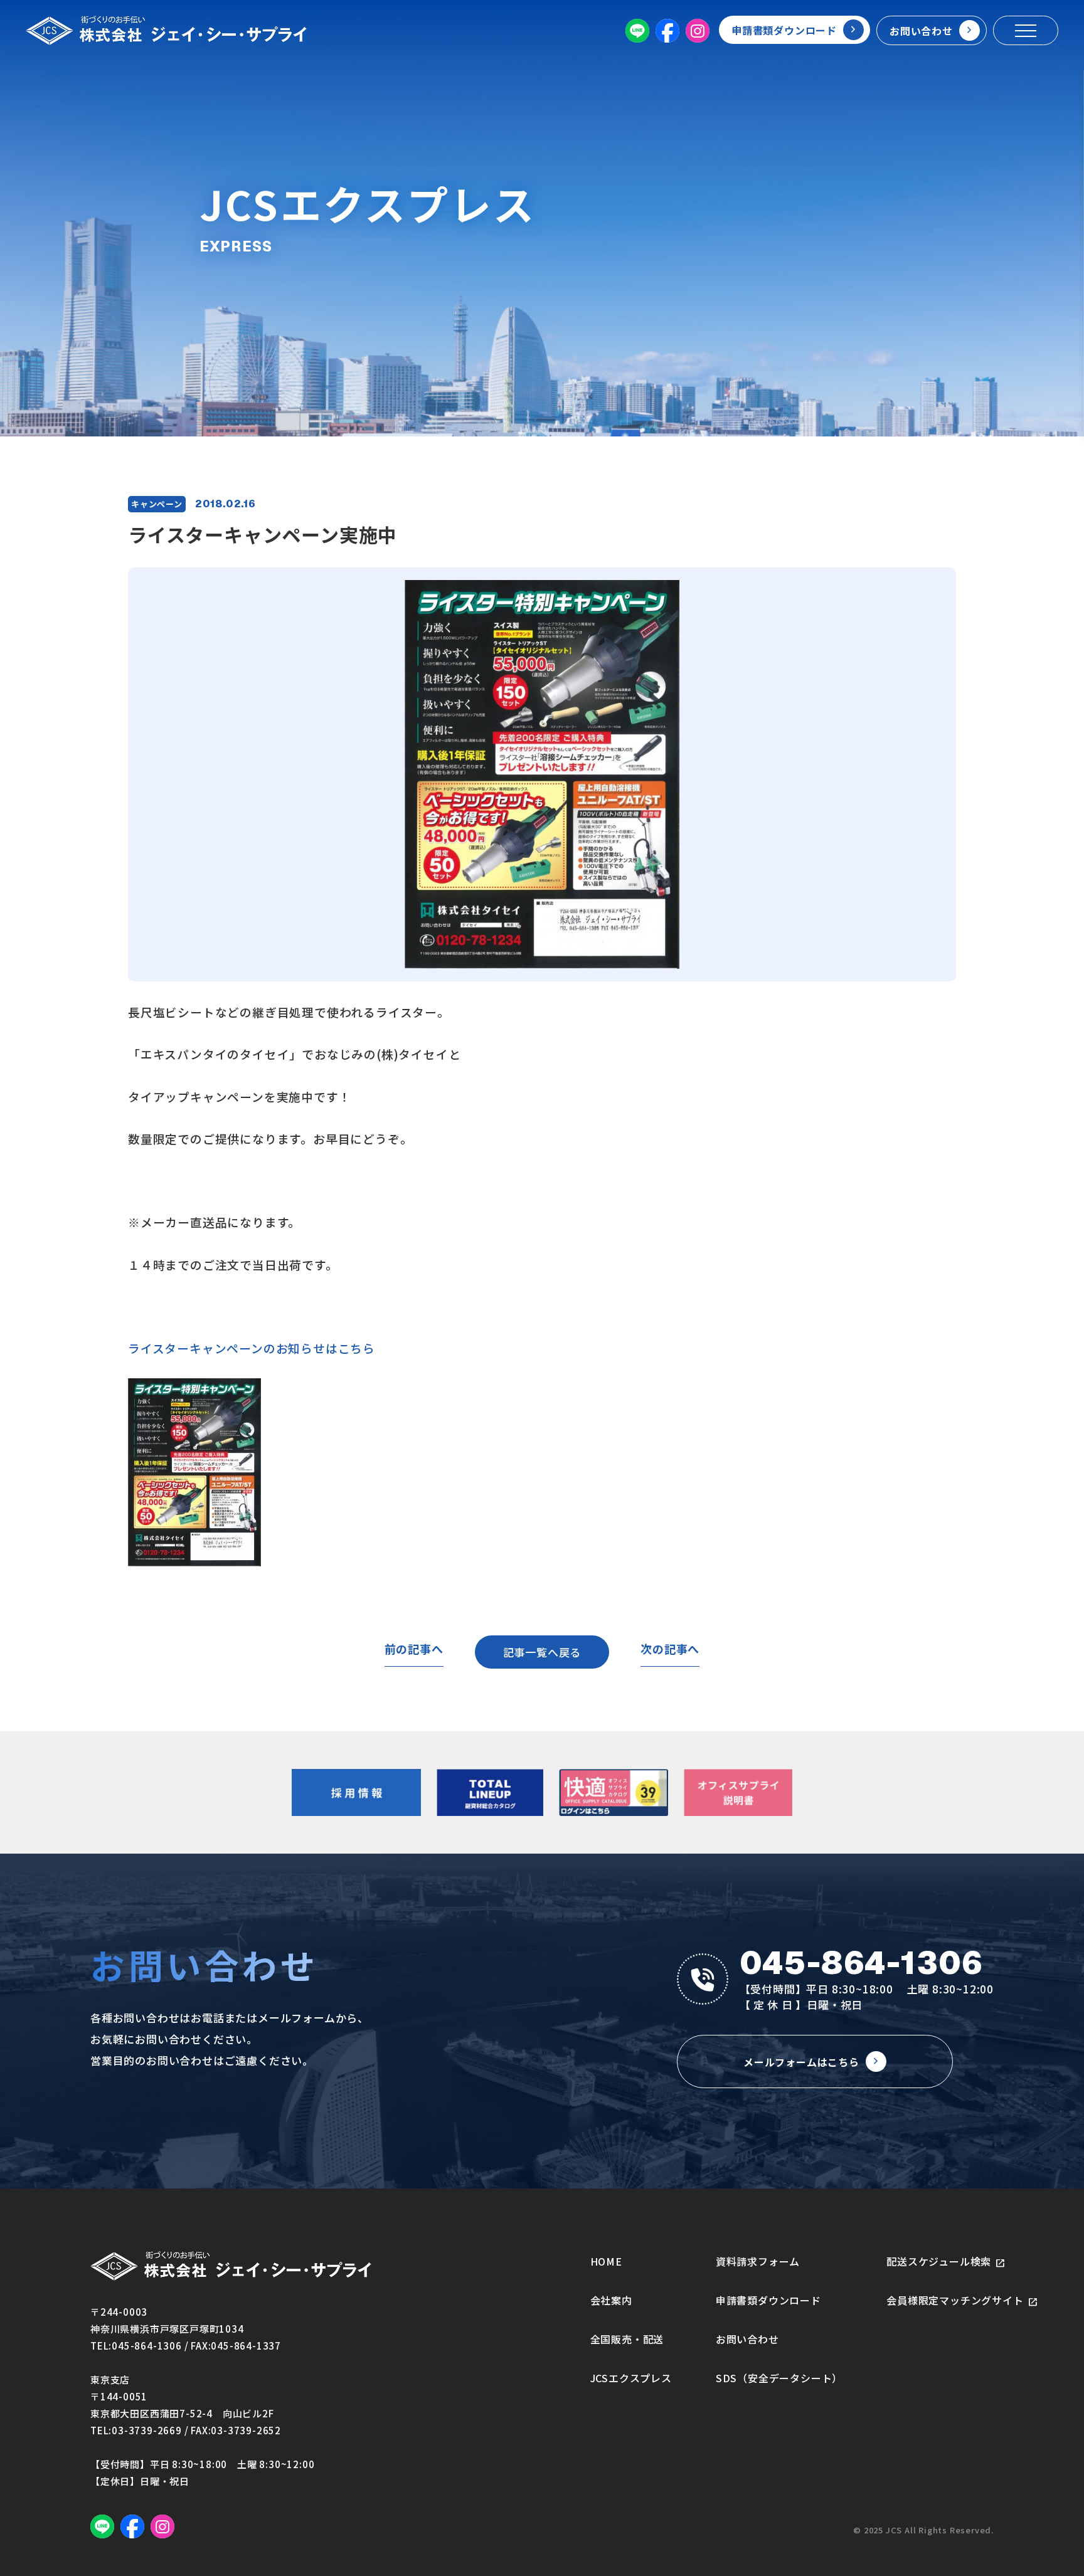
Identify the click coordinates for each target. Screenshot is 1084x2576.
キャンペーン (157, 504)
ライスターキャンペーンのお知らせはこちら (252, 1348)
